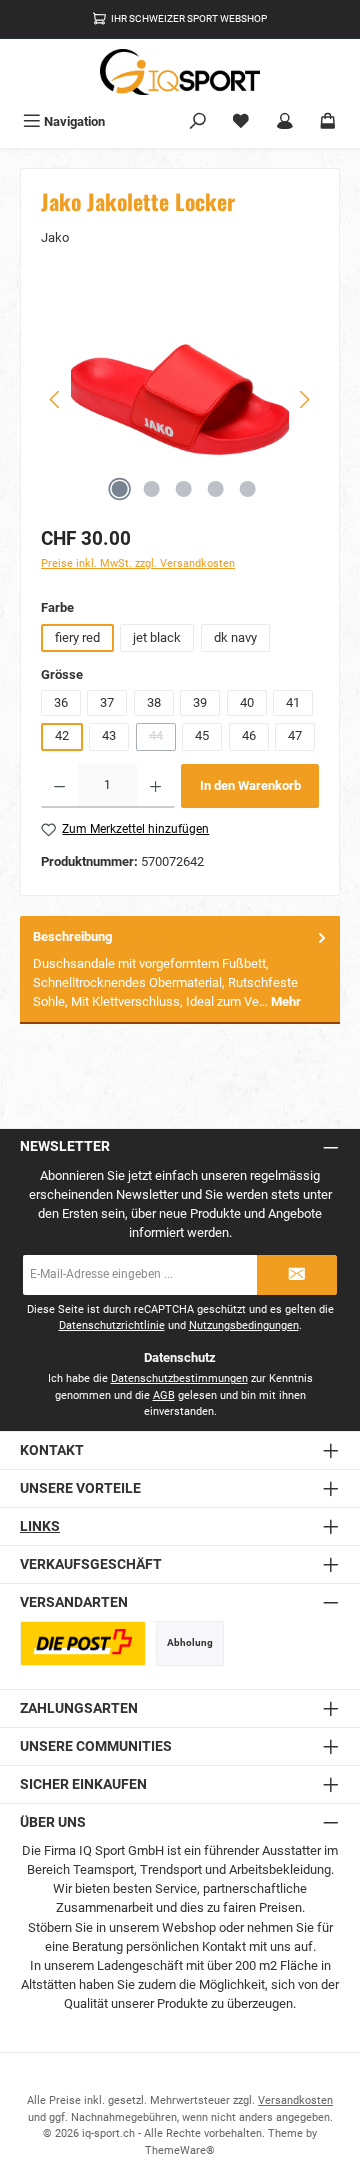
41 (293, 702)
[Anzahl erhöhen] (155, 786)
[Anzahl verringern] (59, 786)
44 (162, 739)
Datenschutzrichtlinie (112, 1325)
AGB (164, 1395)
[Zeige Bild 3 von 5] (183, 489)
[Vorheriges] (56, 399)
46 (249, 735)
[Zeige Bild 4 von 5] (215, 489)
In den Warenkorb (250, 785)
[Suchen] (198, 121)
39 (200, 702)
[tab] (180, 969)
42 (62, 735)
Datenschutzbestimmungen (179, 1378)
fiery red (77, 637)
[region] (180, 399)
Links (40, 1526)
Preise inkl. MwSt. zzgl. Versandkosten (138, 563)
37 (107, 702)
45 (202, 735)
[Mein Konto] (285, 121)
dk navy (235, 637)
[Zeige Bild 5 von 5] (247, 489)
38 (154, 702)
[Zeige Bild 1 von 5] (119, 489)
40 (247, 702)
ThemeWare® (180, 2150)
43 (109, 735)
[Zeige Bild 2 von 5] (151, 489)
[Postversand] (83, 1643)
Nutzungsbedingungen (244, 1325)
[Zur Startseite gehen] (180, 72)
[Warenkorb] (328, 121)
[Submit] (297, 1275)
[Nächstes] (304, 399)
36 (61, 702)
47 (295, 735)
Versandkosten (295, 2100)
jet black (157, 637)
